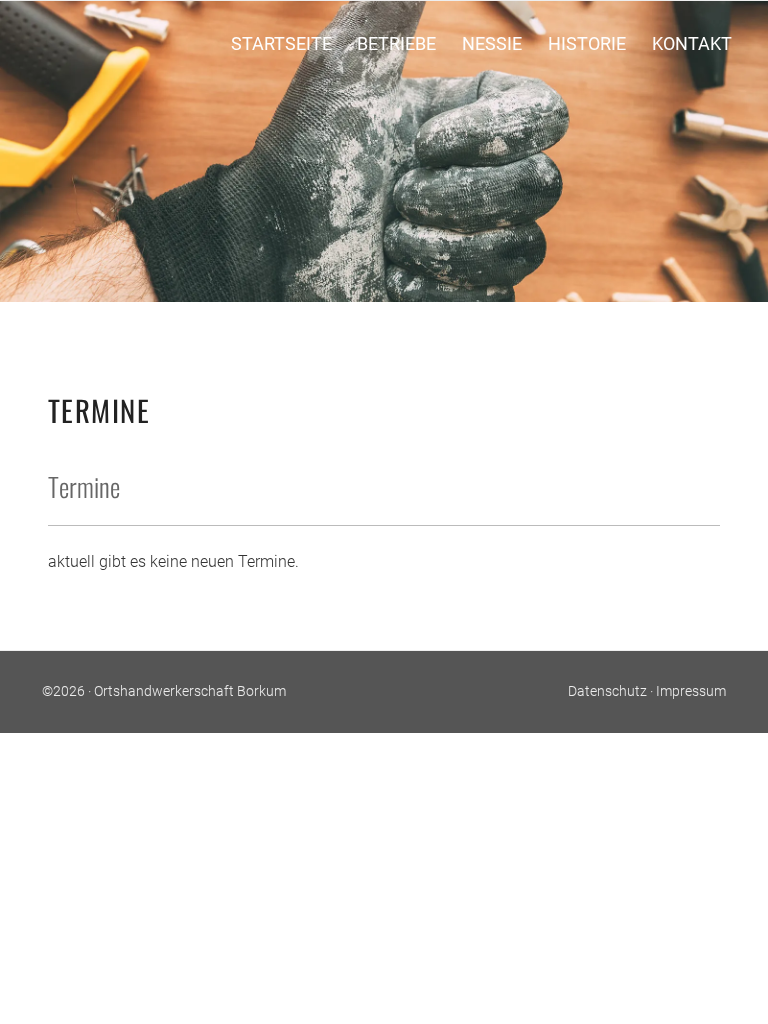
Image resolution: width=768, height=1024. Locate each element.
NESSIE (492, 43)
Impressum (691, 691)
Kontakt (692, 43)
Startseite (281, 43)
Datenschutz (607, 691)
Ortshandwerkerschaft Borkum (190, 691)
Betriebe (396, 43)
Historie (587, 43)
